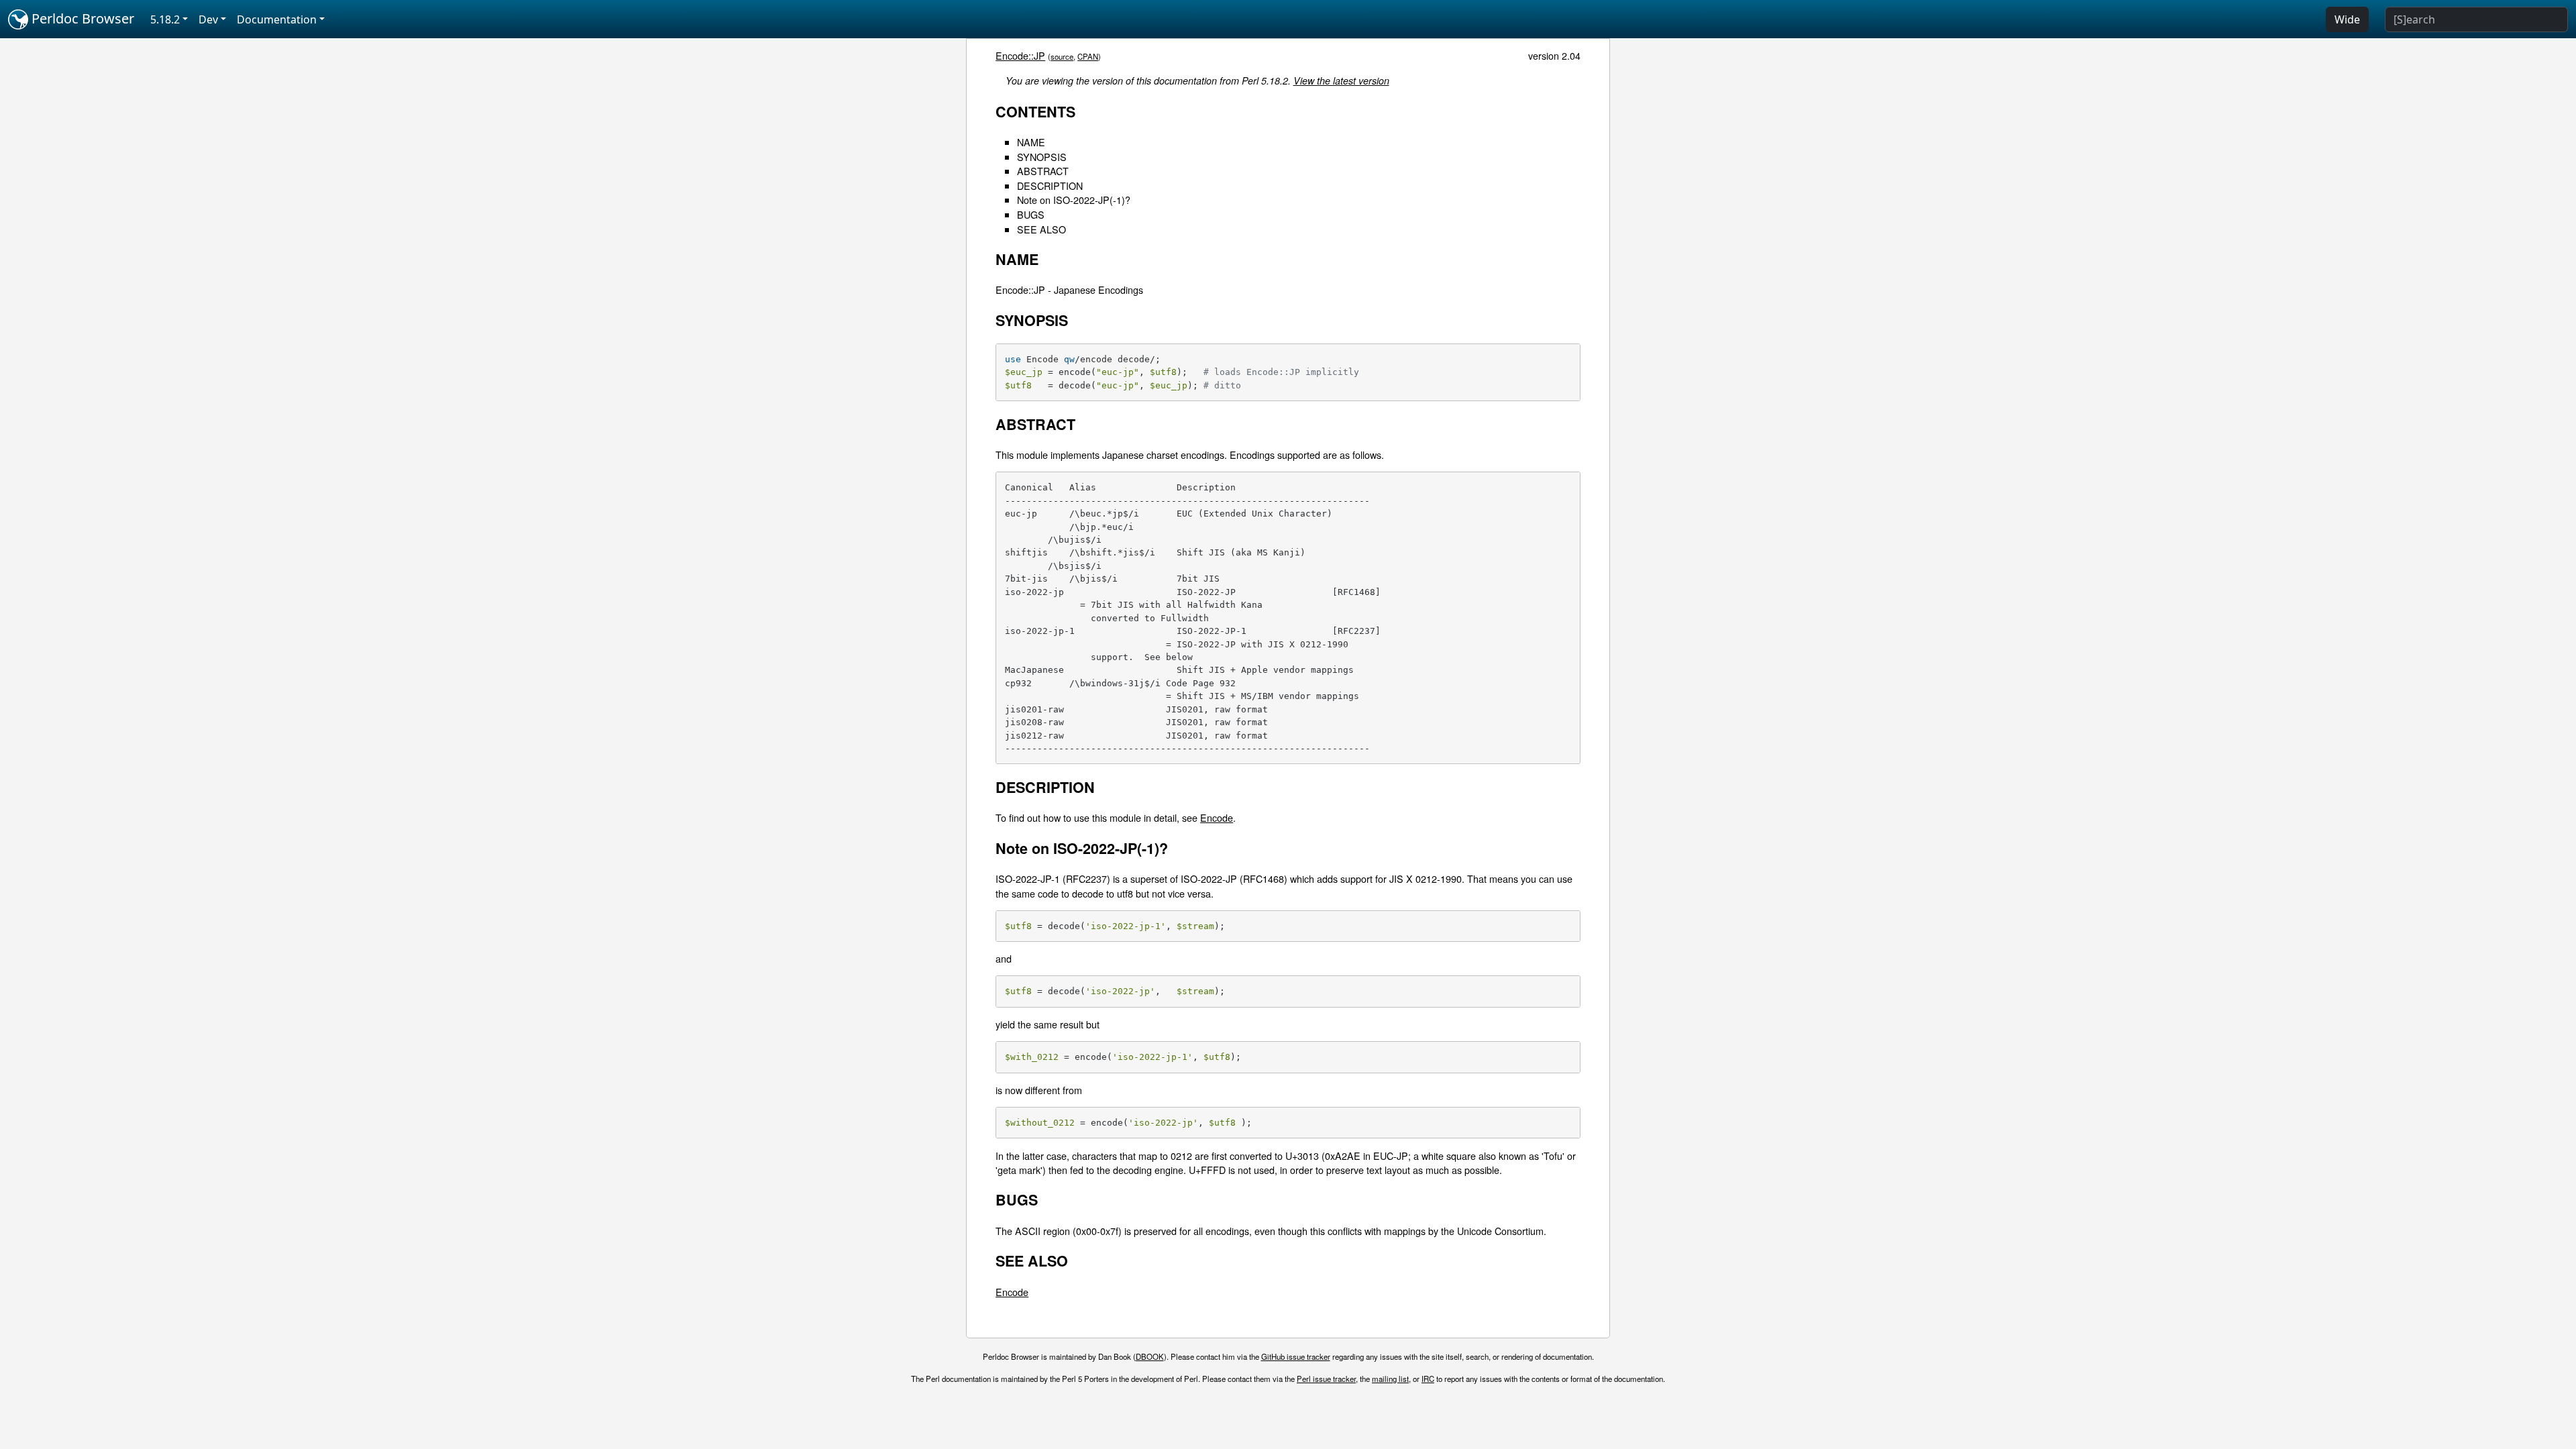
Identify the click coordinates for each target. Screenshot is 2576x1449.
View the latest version (1341, 80)
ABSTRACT (1043, 171)
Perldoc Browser (81, 18)
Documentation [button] (277, 19)
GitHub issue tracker (1296, 1356)
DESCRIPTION (1050, 185)
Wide (2347, 19)
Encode (1217, 817)
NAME (1031, 142)
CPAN (1088, 56)
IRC (1428, 1379)
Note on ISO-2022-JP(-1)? (1074, 200)
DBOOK (1150, 1356)
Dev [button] (208, 19)
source (1062, 56)
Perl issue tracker (1326, 1379)
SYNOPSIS (1042, 157)
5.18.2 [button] (165, 19)
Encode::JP (1020, 55)
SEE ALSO (1041, 229)
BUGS (1031, 214)
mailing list (1390, 1379)
